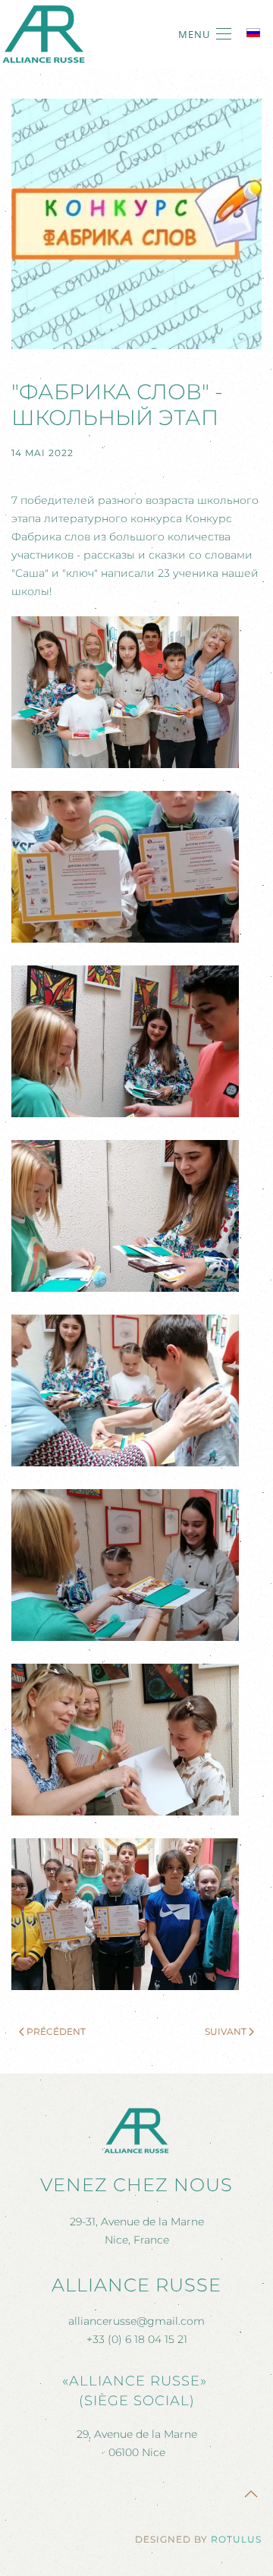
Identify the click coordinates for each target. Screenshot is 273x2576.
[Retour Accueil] (44, 34)
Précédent (56, 2031)
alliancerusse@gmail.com (136, 2321)
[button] (205, 34)
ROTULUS (236, 2539)
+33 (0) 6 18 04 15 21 (137, 2339)
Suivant (226, 2031)
